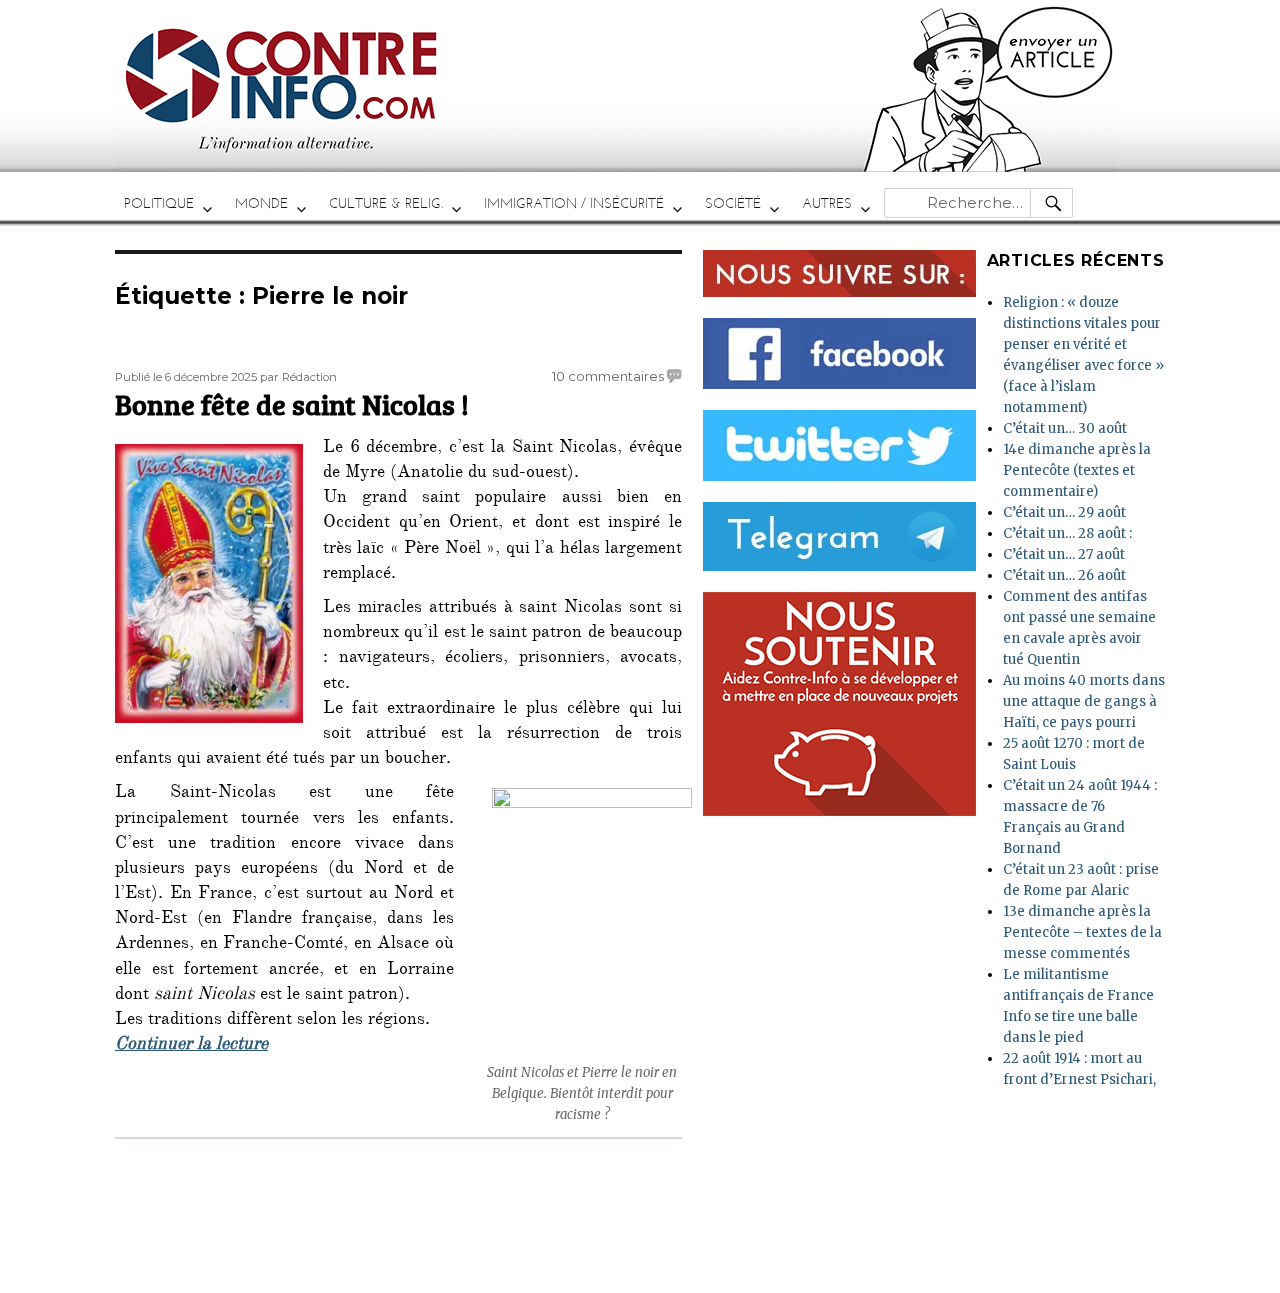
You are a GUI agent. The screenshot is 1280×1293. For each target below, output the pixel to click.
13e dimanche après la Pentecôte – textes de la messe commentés (1082, 932)
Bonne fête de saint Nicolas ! (292, 404)
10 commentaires (608, 376)
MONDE (261, 203)
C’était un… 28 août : (1067, 533)
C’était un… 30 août (1065, 428)
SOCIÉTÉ (733, 203)
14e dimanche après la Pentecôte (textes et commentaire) (1077, 470)
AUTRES (827, 203)
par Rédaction (298, 377)
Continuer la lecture (191, 1046)
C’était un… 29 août (1064, 512)
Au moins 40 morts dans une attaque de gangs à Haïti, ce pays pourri (1084, 701)
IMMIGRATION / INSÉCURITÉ (574, 203)
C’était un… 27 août (1064, 554)
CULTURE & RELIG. (386, 203)
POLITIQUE (159, 203)
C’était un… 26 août (1064, 575)
